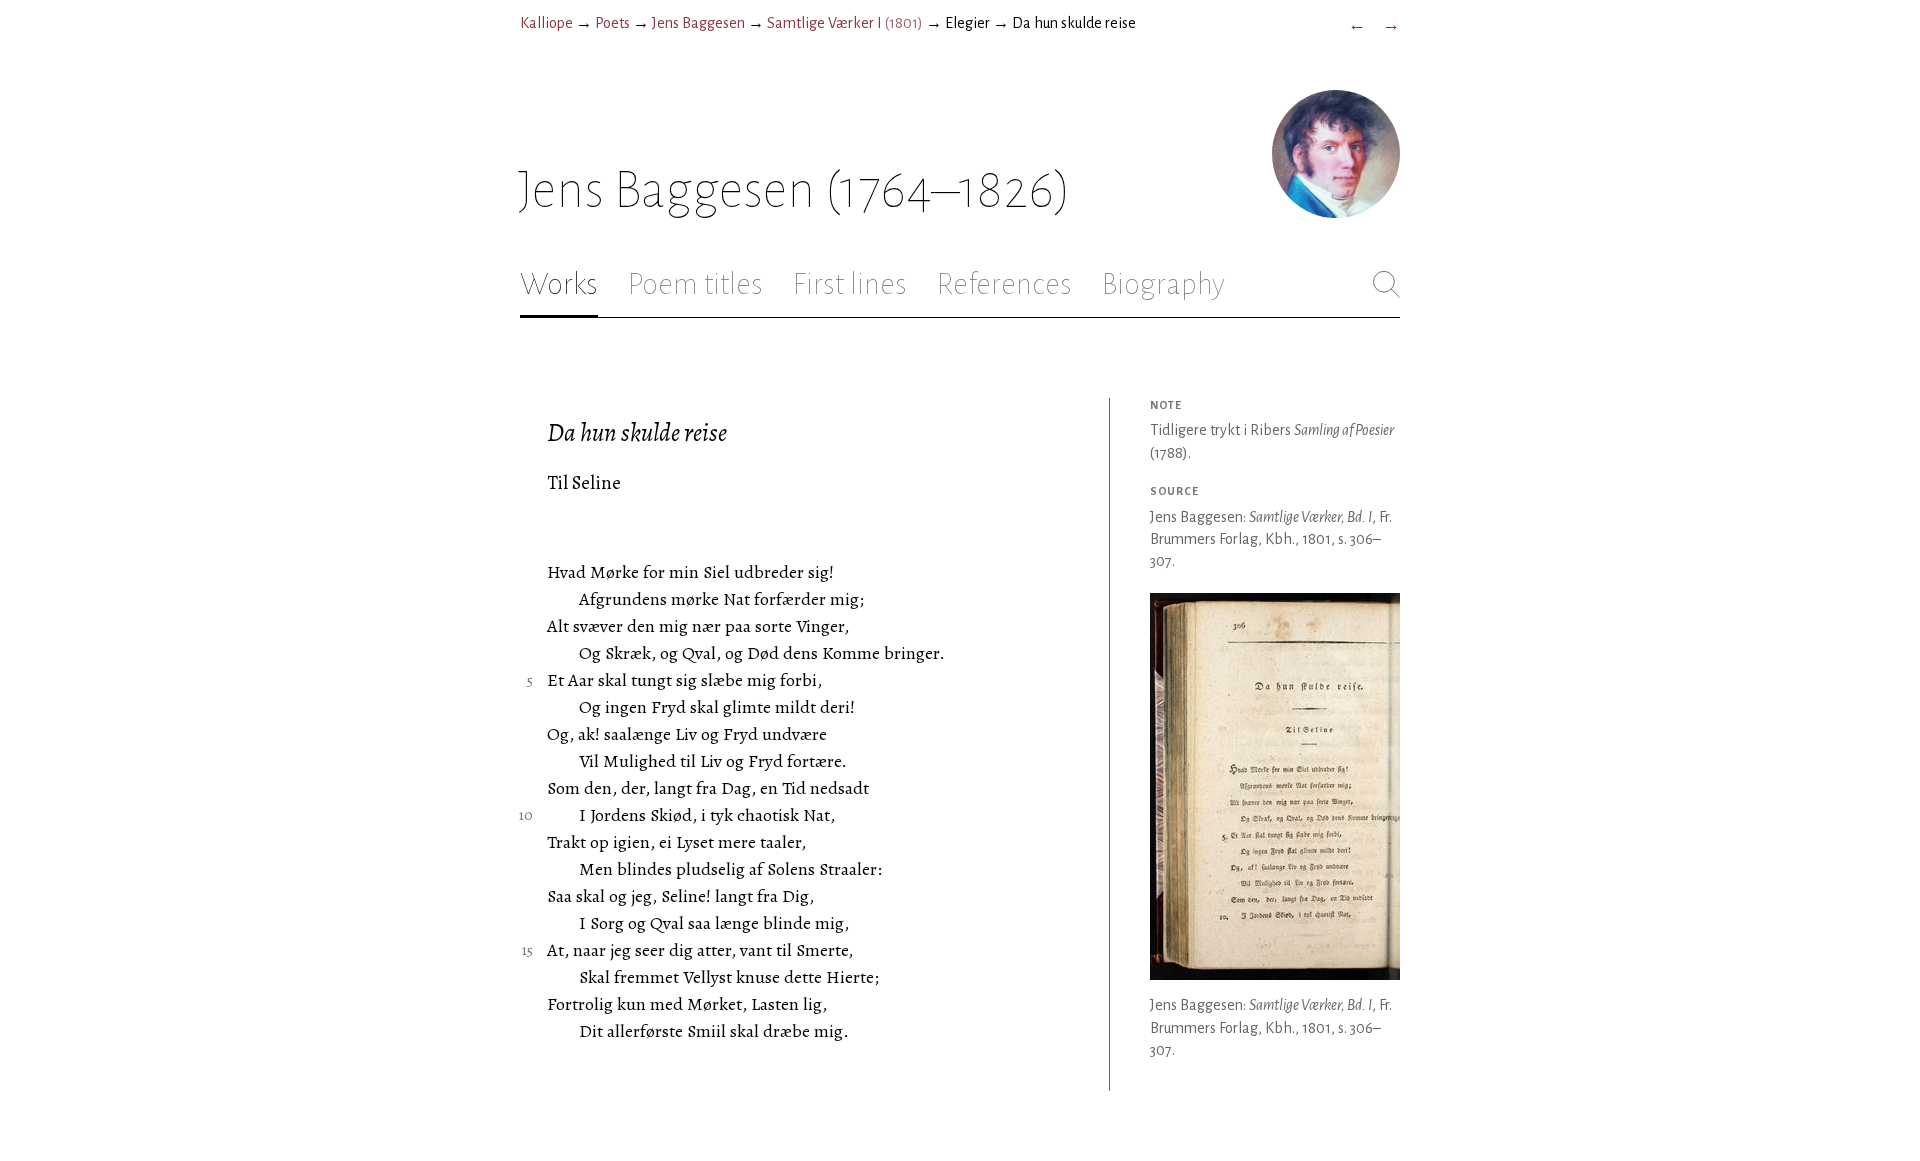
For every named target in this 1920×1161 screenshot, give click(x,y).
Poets (612, 23)
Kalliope (546, 23)
